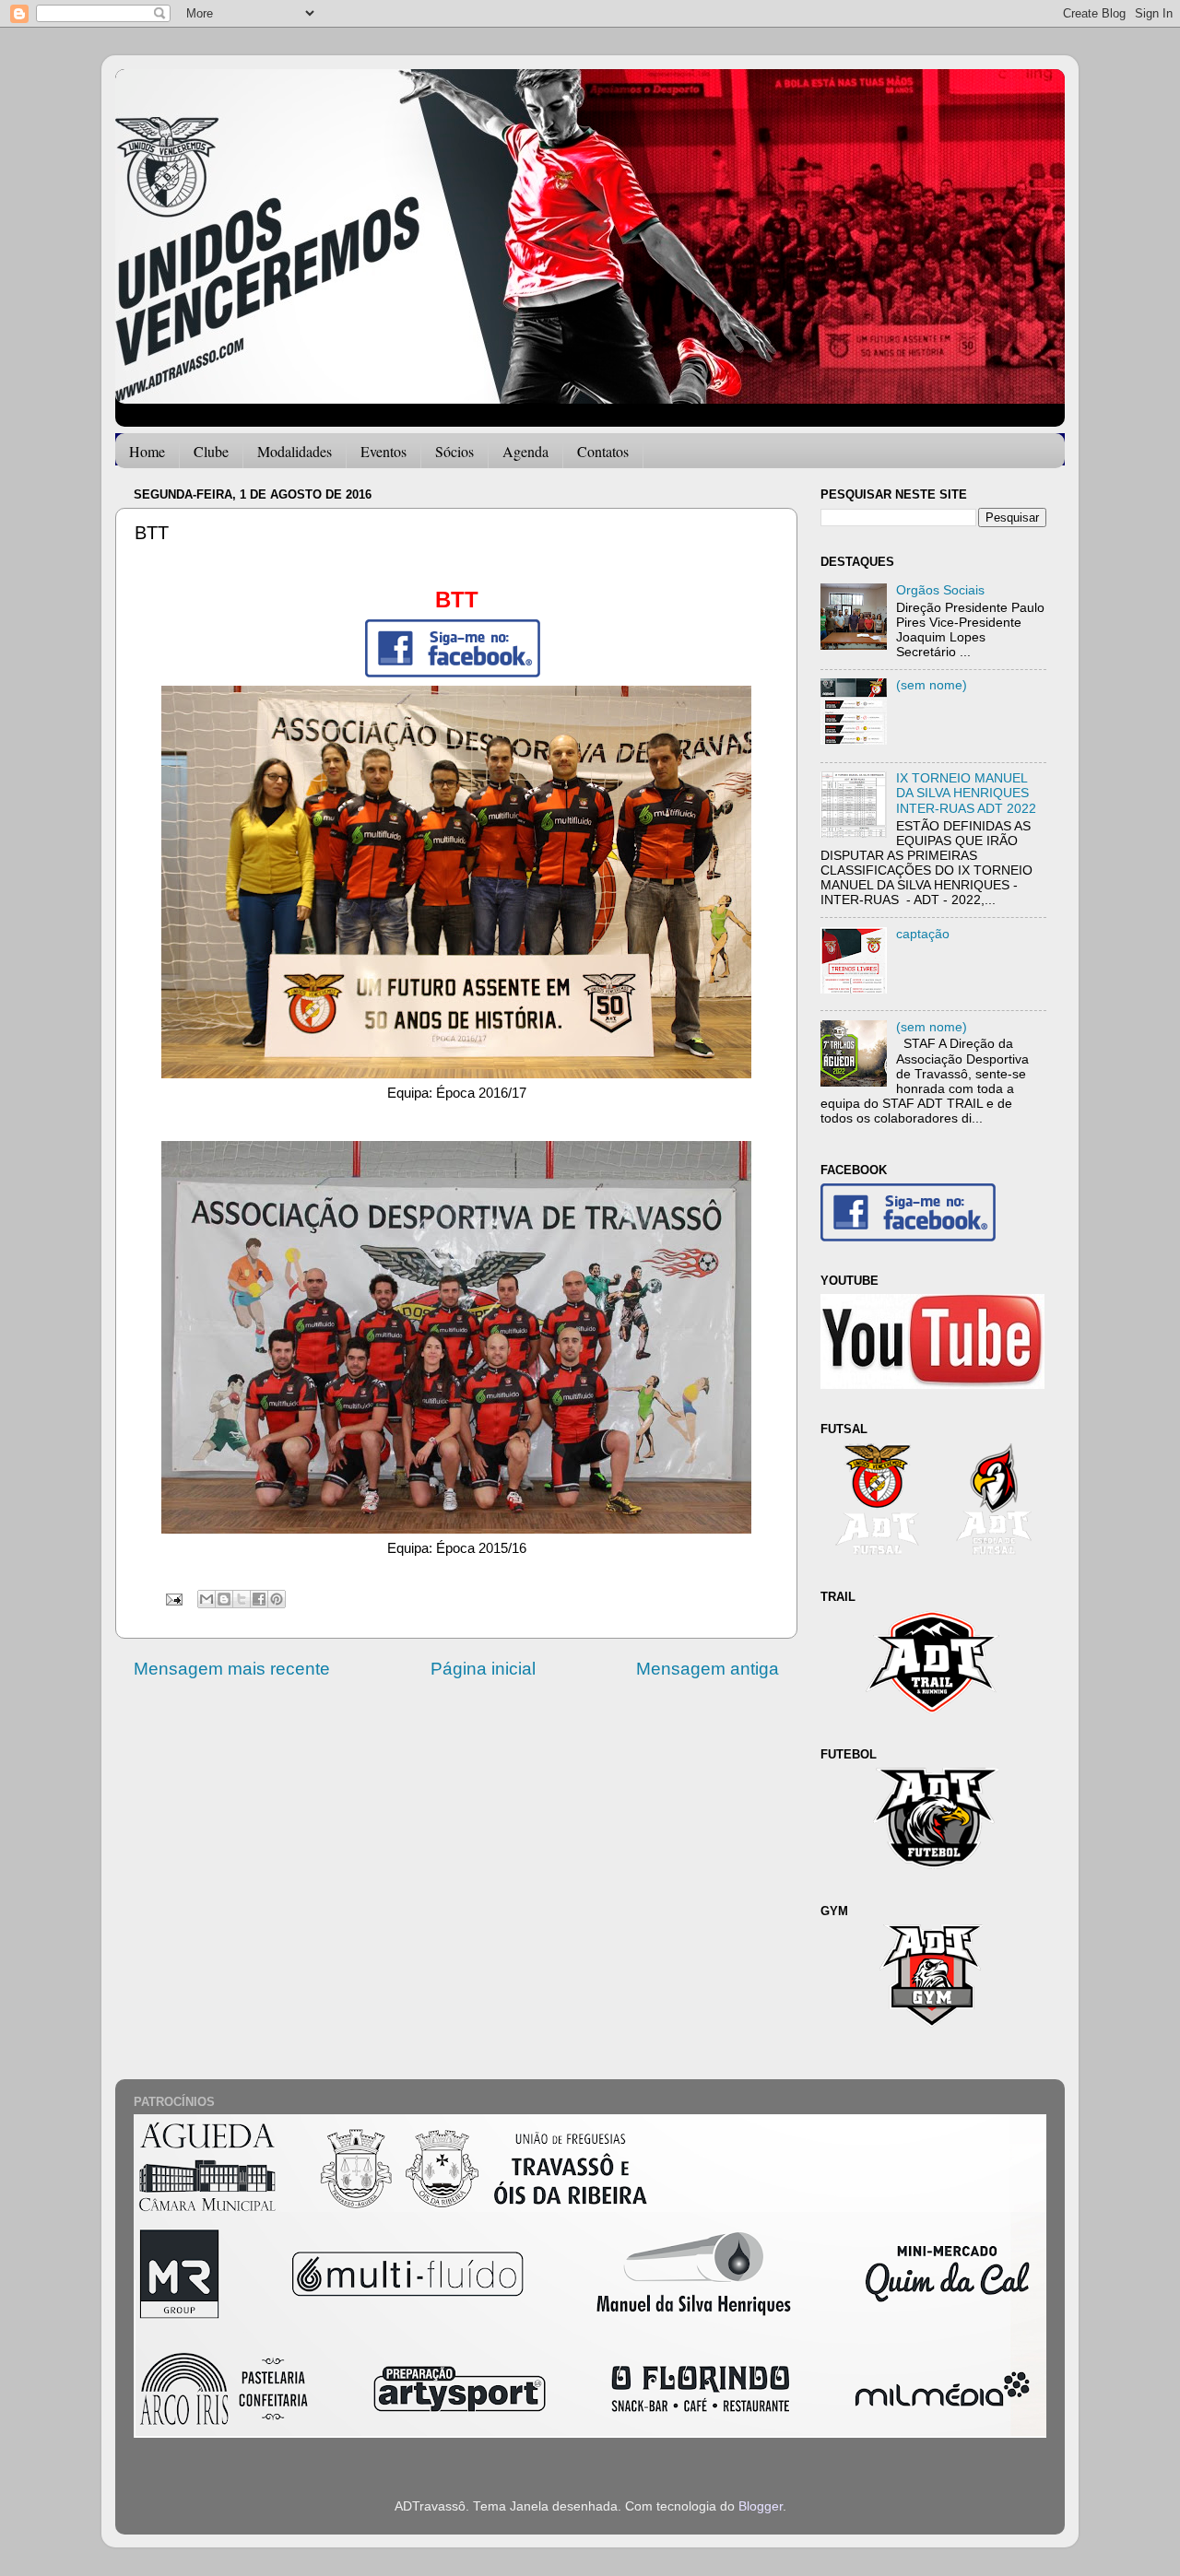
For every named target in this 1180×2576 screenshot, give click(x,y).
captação (923, 934)
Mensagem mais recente (232, 1669)
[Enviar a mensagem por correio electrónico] (173, 1599)
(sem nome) (932, 685)
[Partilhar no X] (242, 1599)
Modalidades (295, 451)
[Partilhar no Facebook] (259, 1599)
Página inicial (483, 1669)
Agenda (525, 451)
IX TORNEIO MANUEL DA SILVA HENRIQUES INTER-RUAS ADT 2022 (966, 793)
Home (147, 451)
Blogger (761, 2506)
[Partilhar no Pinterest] (277, 1599)
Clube (211, 451)
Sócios (454, 451)
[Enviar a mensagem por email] (206, 1599)
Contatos (603, 451)
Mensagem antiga (708, 1669)
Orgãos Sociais (940, 590)
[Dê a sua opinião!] (224, 1599)
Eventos (383, 451)
